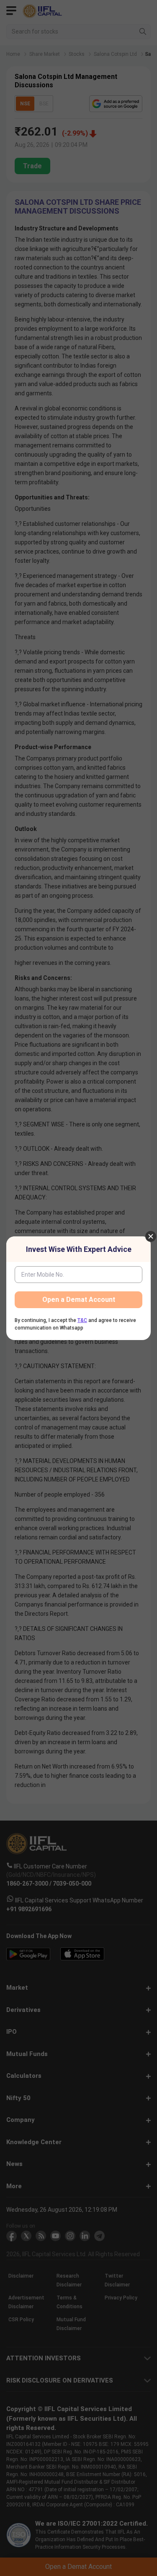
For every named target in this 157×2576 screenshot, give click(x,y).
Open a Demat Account (79, 1300)
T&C (82, 1320)
